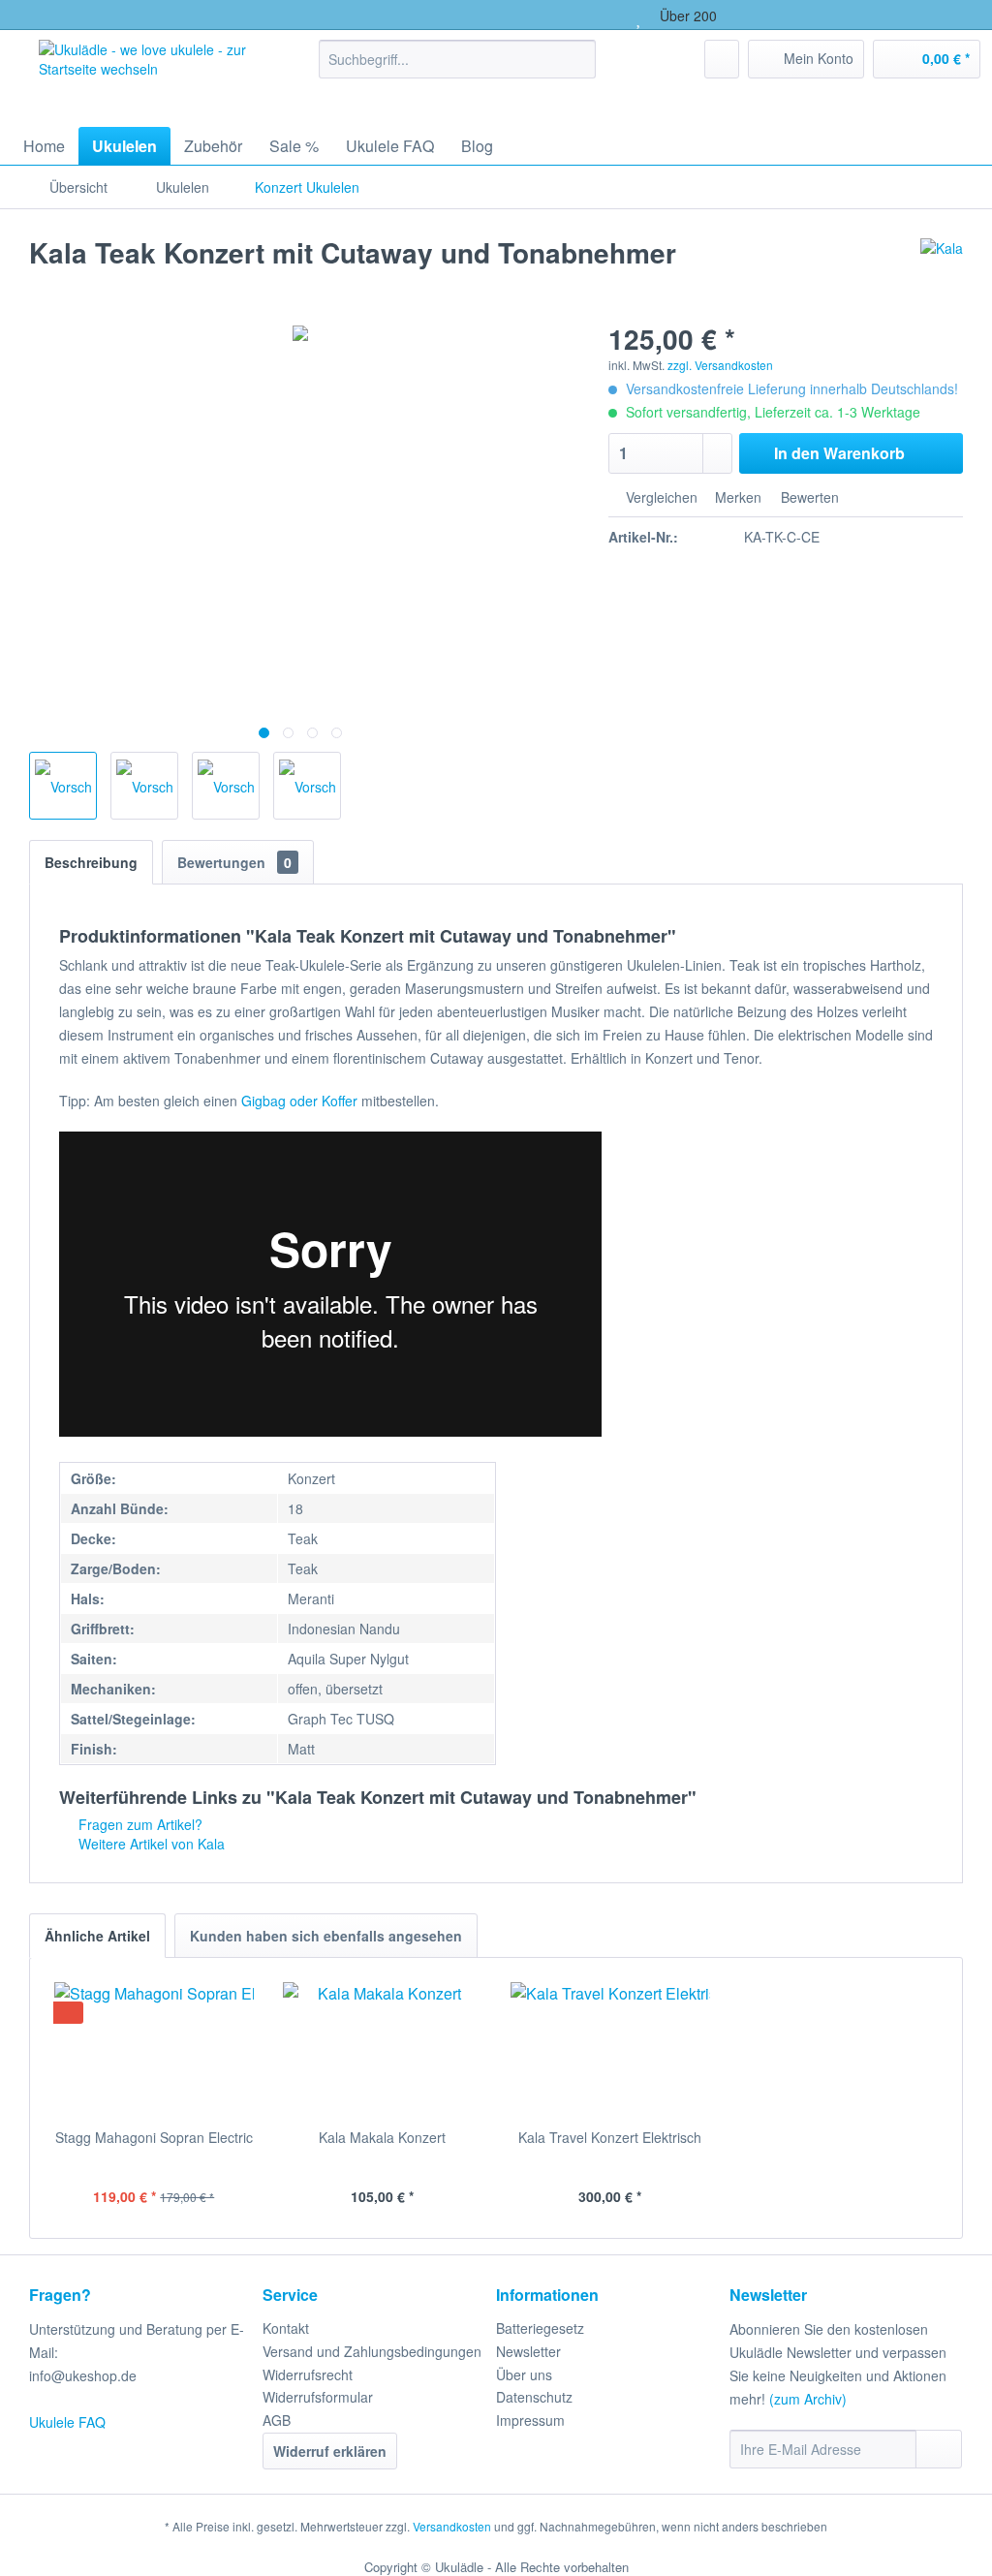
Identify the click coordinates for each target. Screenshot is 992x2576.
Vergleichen (660, 497)
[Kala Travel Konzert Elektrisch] (610, 2050)
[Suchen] (578, 59)
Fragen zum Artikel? (139, 1824)
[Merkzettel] (722, 59)
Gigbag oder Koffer (299, 1101)
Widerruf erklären (330, 2451)
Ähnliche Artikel (97, 1936)
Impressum (530, 2420)
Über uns (524, 2374)
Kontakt (286, 2328)
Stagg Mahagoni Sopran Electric (154, 2137)
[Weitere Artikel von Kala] (942, 272)
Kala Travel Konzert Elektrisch (610, 2137)
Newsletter (528, 2351)
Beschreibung (91, 862)
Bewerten (808, 497)
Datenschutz (534, 2397)
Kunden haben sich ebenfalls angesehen (326, 1936)
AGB (277, 2420)
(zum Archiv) (808, 2399)
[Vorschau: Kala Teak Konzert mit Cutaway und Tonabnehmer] (63, 786)
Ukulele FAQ (67, 2422)
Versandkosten (452, 2526)
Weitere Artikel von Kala (150, 1844)
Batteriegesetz (540, 2328)
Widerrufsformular (318, 2397)
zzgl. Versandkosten (720, 365)
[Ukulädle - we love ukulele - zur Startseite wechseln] (145, 74)
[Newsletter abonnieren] (939, 2449)
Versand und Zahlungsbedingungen (372, 2351)
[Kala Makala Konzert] (383, 2050)
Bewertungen (234, 862)
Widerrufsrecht (308, 2374)
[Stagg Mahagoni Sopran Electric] (154, 2050)
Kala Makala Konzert (382, 2137)
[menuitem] (458, 59)
